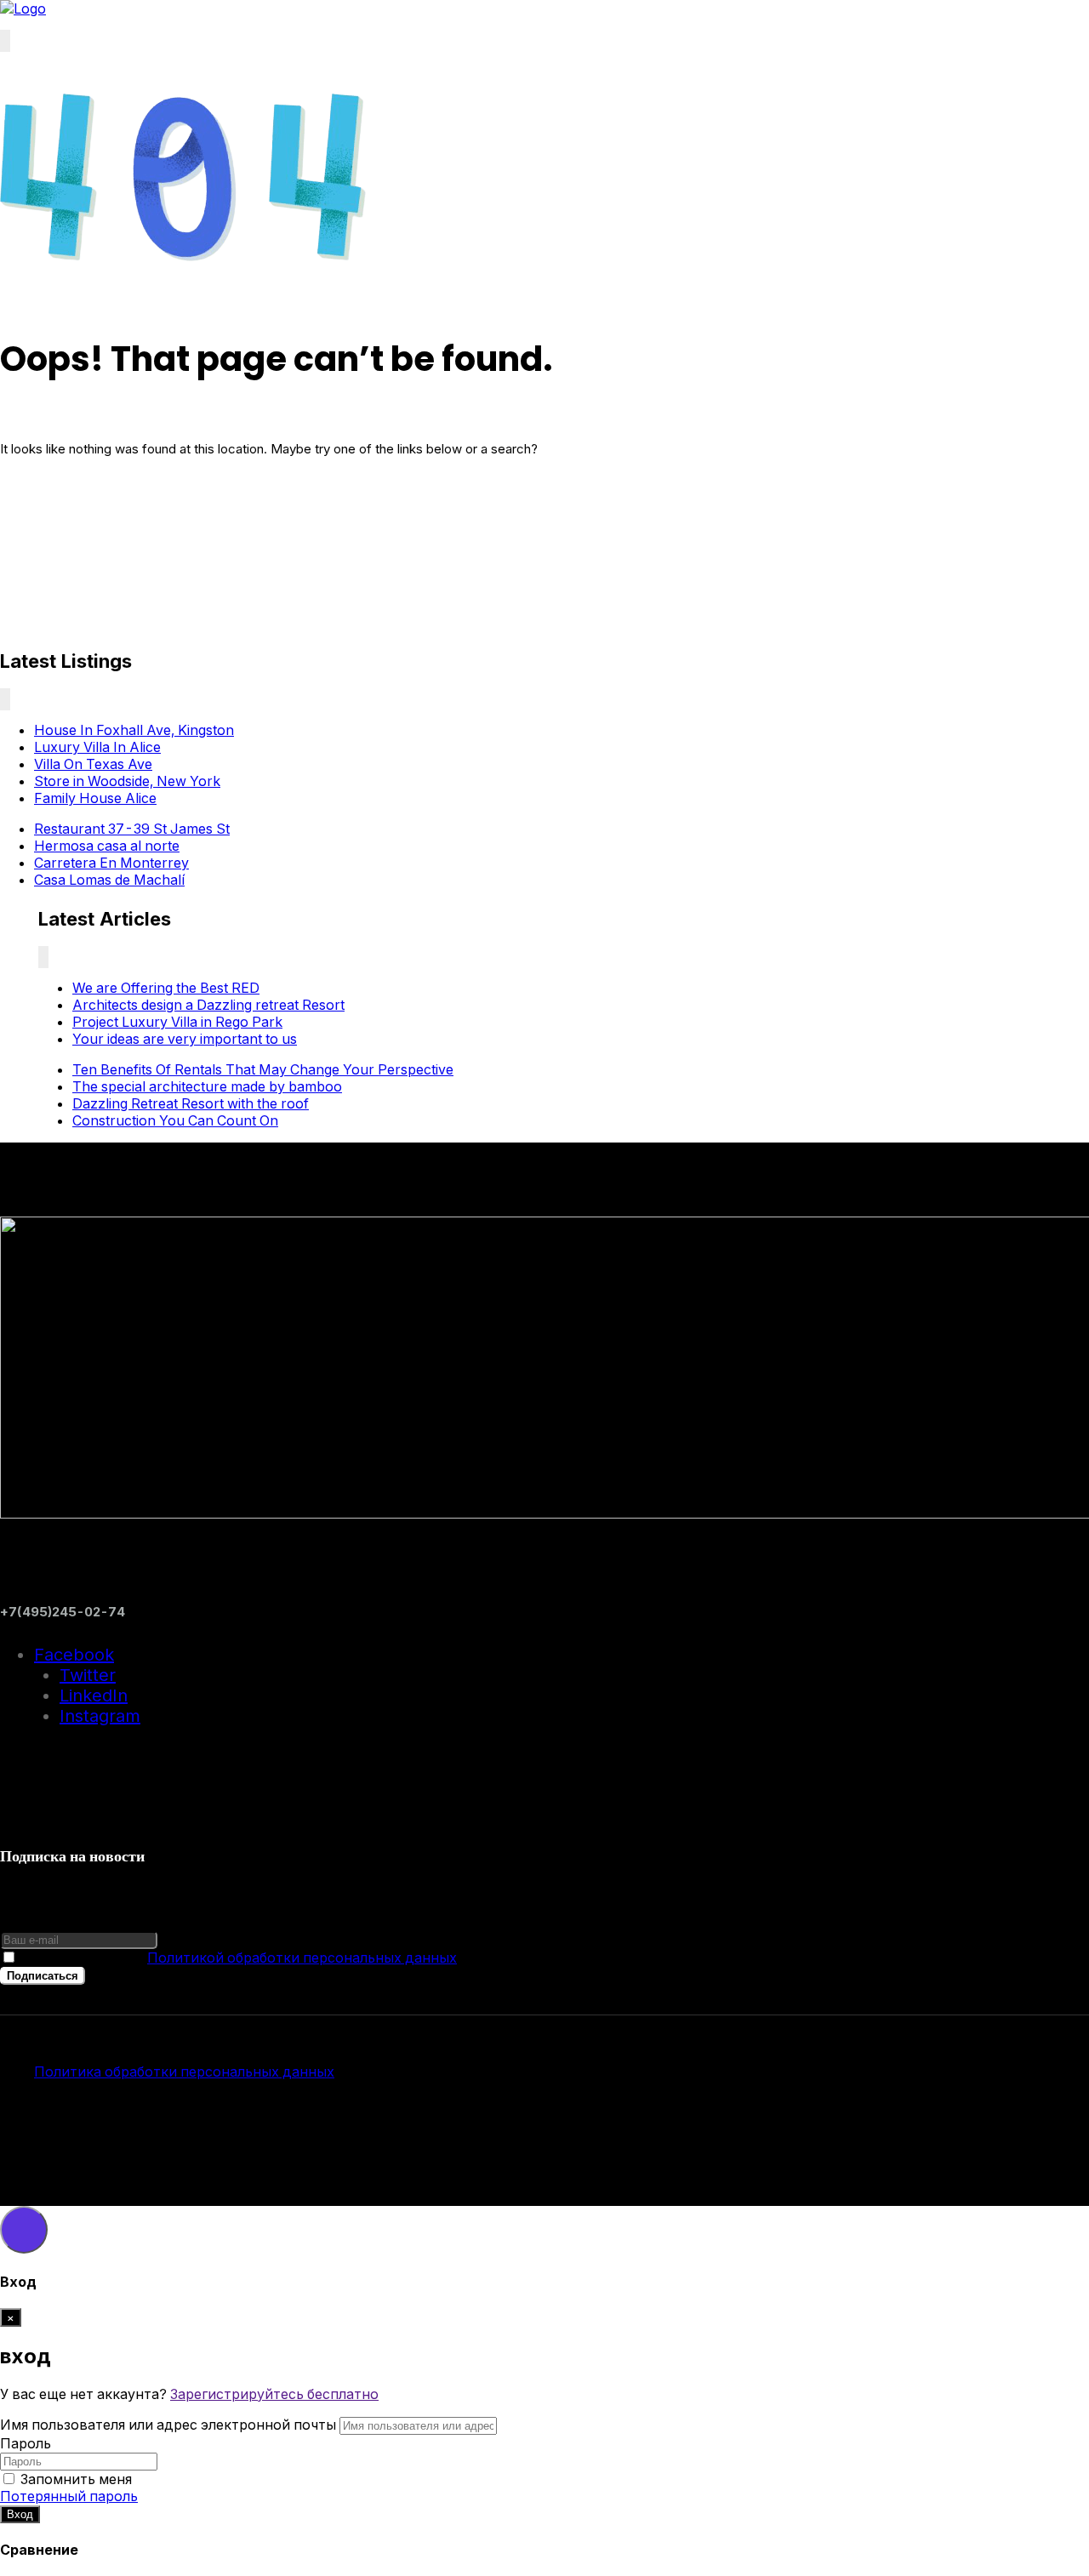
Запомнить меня (76, 2479)
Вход (20, 2514)
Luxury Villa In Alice (97, 747)
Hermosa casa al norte (107, 846)
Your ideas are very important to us (185, 1039)
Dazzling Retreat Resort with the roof (191, 1103)
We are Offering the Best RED (166, 988)
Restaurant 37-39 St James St (132, 829)
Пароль (26, 2443)
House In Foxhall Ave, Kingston (134, 730)
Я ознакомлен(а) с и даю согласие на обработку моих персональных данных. (438, 1958)
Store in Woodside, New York (127, 781)
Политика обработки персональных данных (184, 2072)
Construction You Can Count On (175, 1120)
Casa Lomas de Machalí (109, 880)
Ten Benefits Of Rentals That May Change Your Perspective (263, 1069)
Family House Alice (95, 798)
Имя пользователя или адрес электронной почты (168, 2425)
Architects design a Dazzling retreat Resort (208, 1005)
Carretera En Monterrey (111, 863)
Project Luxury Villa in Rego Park (177, 1022)
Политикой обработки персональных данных (302, 1958)
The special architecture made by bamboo (207, 1086)
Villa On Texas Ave (93, 764)
